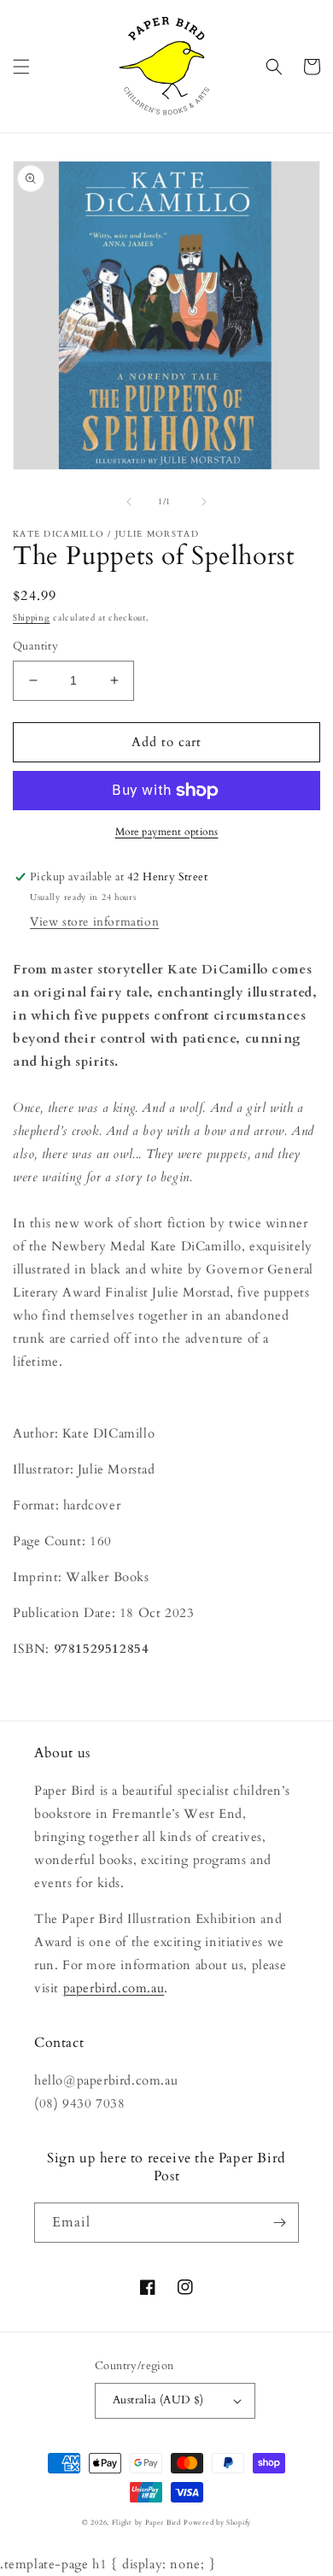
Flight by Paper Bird (146, 2523)
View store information (94, 922)
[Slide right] (204, 502)
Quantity (35, 646)
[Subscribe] (279, 2223)
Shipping (32, 618)
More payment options (167, 832)
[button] (21, 67)
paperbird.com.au (114, 1988)
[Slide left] (129, 502)
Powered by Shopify (217, 2523)
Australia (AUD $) (158, 2400)
